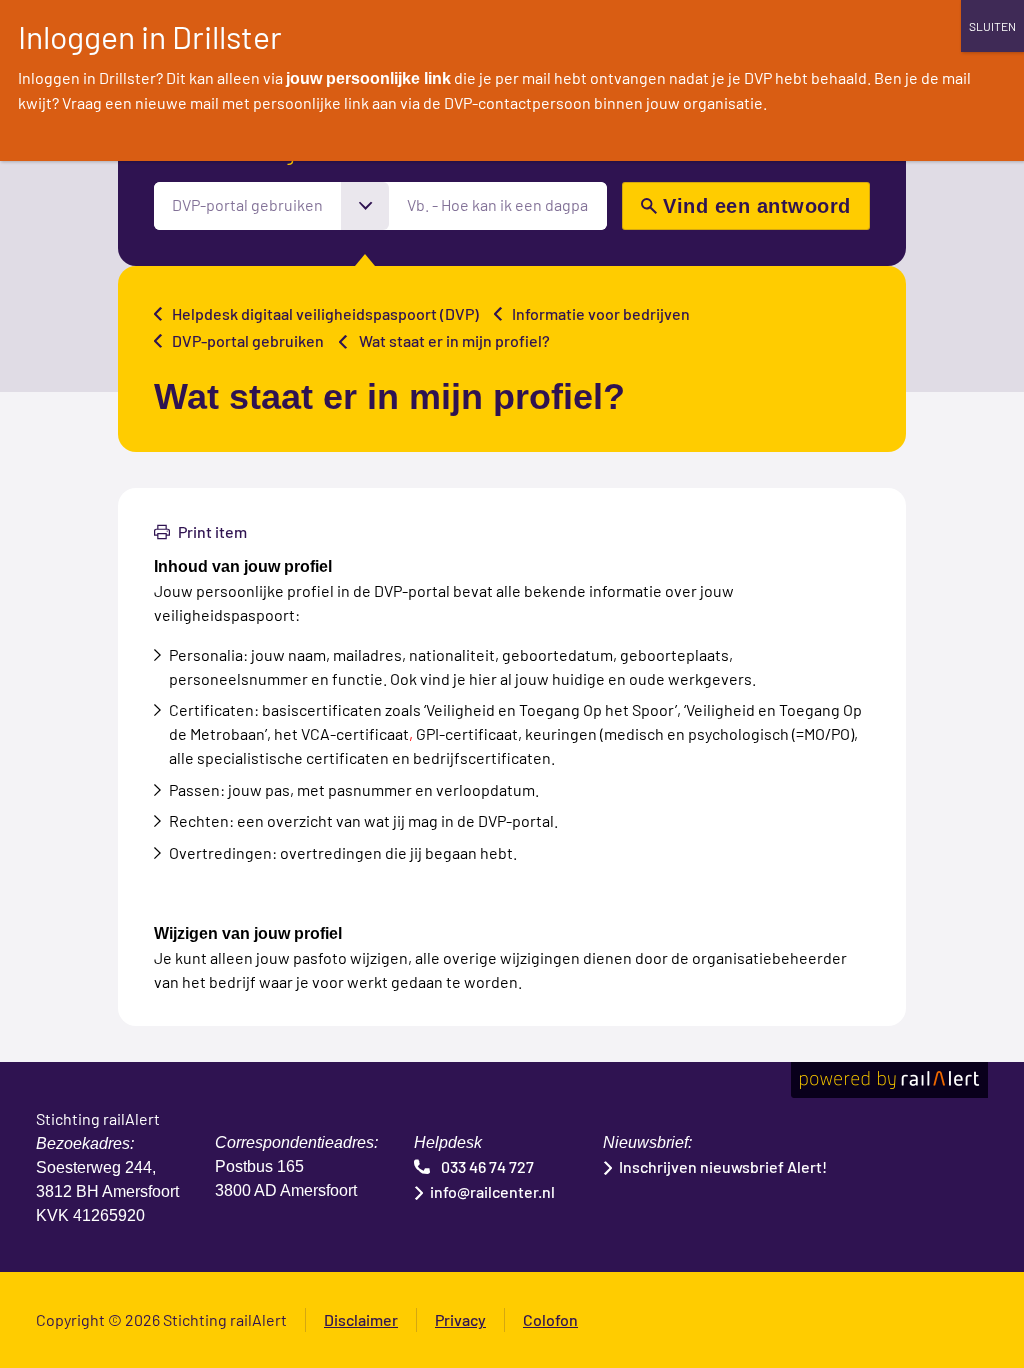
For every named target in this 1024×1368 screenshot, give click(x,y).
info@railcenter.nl (492, 1191)
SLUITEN (992, 26)
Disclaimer (361, 1319)
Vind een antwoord (757, 206)
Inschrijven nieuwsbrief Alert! (723, 1166)
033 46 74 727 (487, 1166)
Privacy (460, 1319)
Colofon (550, 1319)
